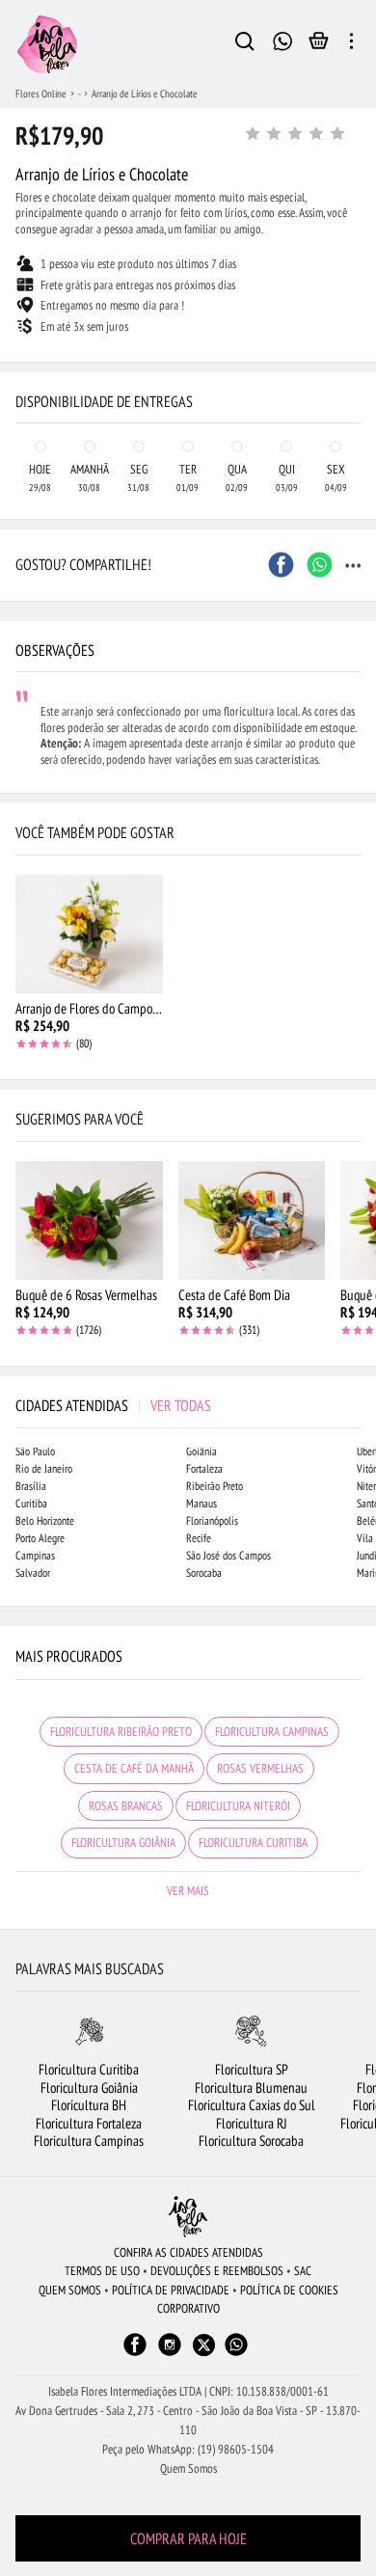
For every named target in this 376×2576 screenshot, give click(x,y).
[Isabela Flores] (188, 2217)
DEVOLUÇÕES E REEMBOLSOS (217, 2271)
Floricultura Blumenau (251, 2088)
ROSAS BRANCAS (126, 1806)
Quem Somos (188, 2468)
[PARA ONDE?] (245, 44)
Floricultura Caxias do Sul (252, 2105)
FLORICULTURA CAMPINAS (272, 1732)
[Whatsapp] (236, 2354)
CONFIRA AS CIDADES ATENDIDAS (188, 2252)
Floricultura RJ (252, 2123)
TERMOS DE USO (102, 2271)
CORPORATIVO (188, 2308)
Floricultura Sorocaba (251, 2141)
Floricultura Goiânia (89, 2088)
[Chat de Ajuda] (283, 39)
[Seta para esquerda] (19, 363)
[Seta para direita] (357, 363)
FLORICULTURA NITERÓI (238, 1806)
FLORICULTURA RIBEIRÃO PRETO (121, 1732)
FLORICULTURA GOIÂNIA (123, 1843)
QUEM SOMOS (70, 2290)
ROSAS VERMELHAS (260, 1768)
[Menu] (351, 44)
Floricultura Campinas (89, 2141)
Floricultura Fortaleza (89, 2123)
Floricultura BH (89, 2105)
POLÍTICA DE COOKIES (289, 2290)
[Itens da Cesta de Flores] (319, 45)
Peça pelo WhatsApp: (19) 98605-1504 (188, 2449)
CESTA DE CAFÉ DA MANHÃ (134, 1768)
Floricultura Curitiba (89, 2069)
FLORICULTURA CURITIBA (253, 1843)
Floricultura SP (252, 2069)
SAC (303, 2271)
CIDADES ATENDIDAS (113, 1405)
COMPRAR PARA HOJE (188, 2538)
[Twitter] (204, 2345)
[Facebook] (135, 2354)
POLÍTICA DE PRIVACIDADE (171, 2290)
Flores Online (41, 94)
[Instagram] (170, 2354)
